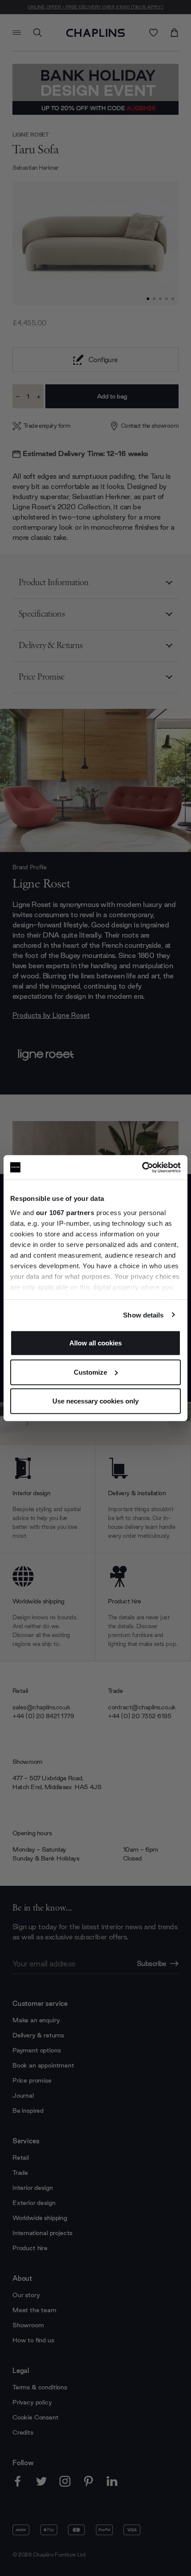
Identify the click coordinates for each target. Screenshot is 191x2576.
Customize (90, 1372)
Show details (143, 1315)
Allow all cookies (95, 1343)
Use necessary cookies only (95, 1401)
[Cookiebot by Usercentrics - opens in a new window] (142, 1167)
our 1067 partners (65, 1212)
